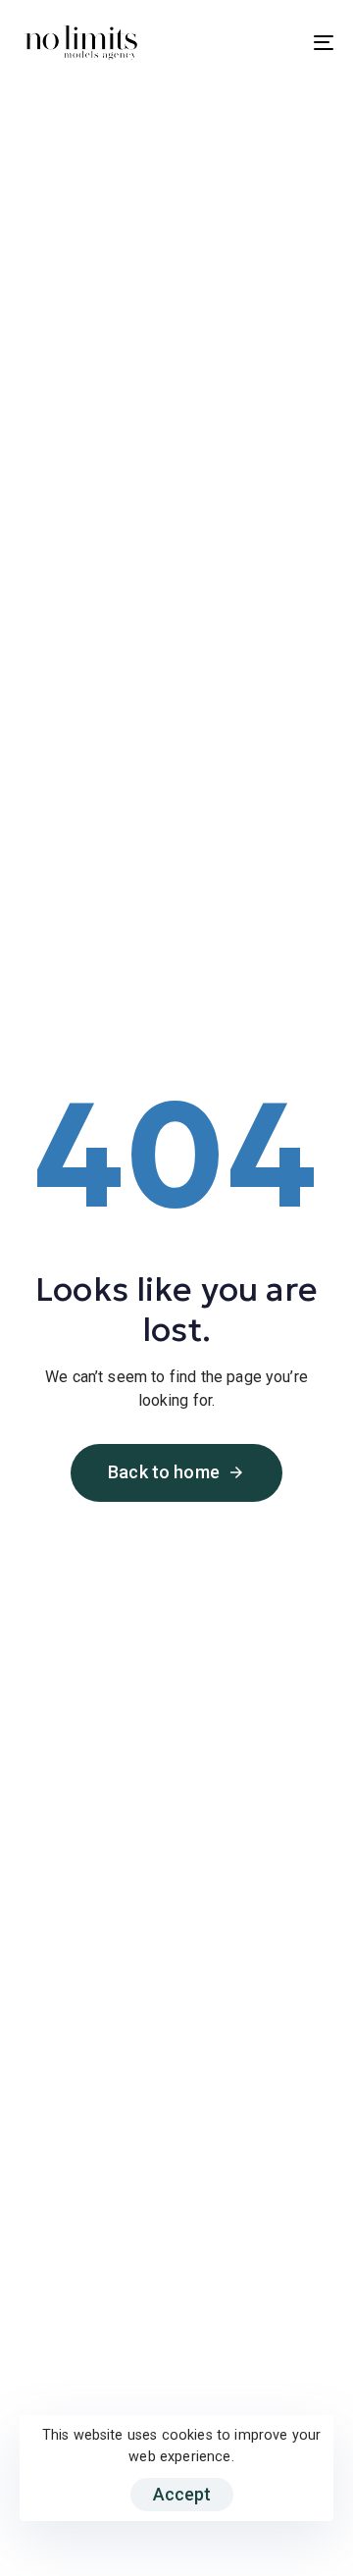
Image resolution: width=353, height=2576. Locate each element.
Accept (182, 2494)
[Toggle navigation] (281, 42)
